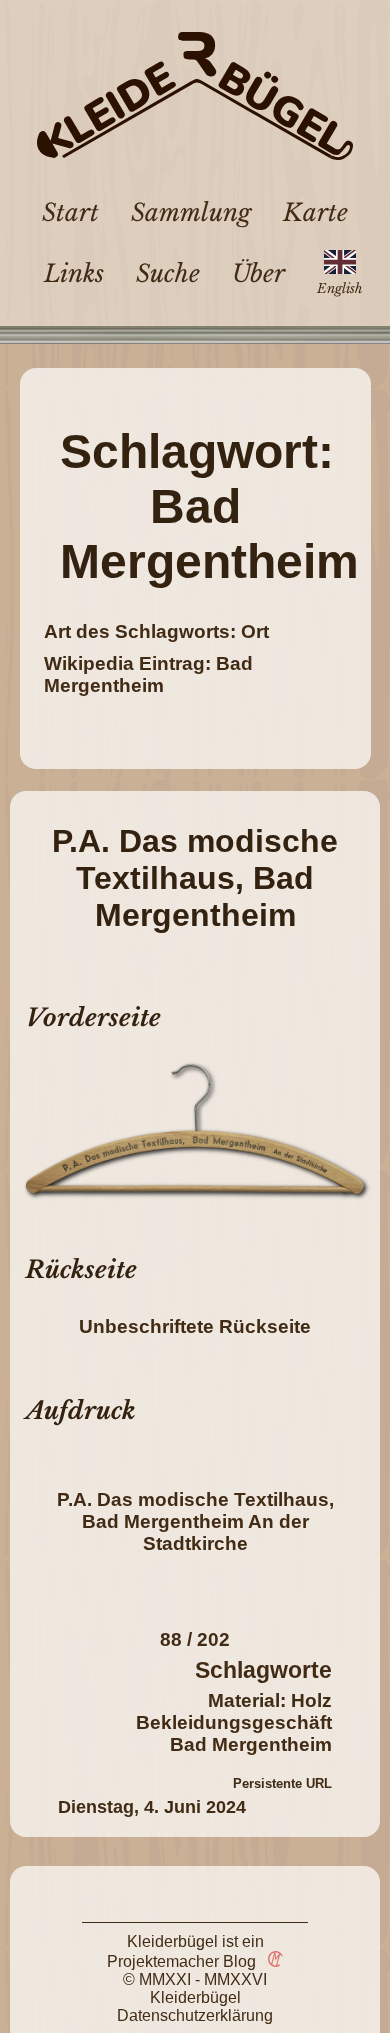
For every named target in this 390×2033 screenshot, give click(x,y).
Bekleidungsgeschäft (234, 1722)
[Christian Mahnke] (272, 1961)
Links (74, 273)
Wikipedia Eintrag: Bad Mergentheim (148, 674)
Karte (315, 212)
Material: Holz (270, 1700)
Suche (168, 273)
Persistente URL (282, 1783)
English (339, 288)
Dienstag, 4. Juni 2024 (152, 1807)
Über (258, 273)
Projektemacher (163, 1961)
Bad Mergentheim (251, 1744)
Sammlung (191, 212)
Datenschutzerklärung (195, 2015)
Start (70, 212)
